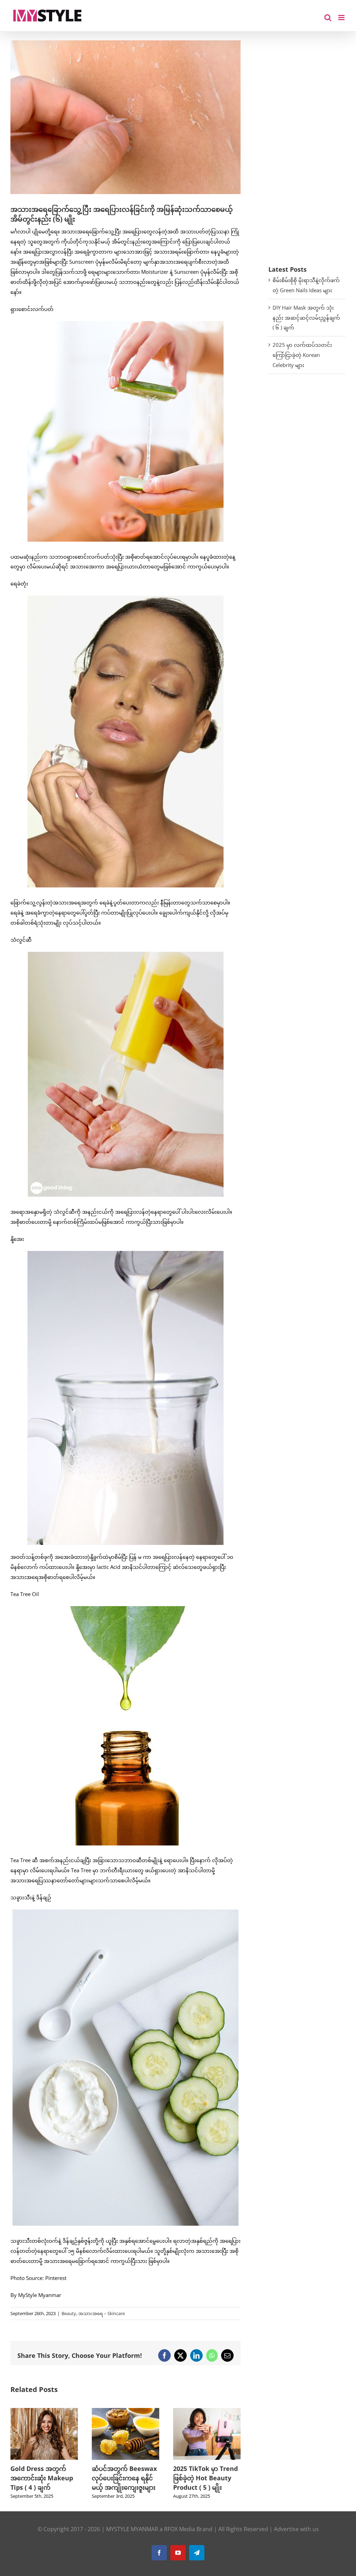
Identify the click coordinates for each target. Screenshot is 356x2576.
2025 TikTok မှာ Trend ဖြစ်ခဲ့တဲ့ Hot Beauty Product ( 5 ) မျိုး (124, 2478)
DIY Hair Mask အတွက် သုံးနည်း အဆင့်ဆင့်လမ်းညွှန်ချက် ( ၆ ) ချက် (306, 318)
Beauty (69, 2313)
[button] (16, 2458)
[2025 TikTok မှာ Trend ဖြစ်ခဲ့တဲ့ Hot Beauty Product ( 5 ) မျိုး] (126, 2411)
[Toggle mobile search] (328, 18)
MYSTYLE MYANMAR (132, 2538)
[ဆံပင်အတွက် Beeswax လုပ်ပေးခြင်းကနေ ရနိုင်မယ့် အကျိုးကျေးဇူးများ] (44, 2411)
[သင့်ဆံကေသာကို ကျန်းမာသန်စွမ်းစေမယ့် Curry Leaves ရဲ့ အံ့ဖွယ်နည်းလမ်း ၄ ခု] (207, 2411)
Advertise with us (296, 2538)
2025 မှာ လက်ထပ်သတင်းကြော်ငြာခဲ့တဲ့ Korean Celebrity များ (302, 355)
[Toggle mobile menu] (342, 18)
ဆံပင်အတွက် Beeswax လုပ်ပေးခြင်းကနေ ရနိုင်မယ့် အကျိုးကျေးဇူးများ (43, 2478)
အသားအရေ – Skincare (102, 2313)
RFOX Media (180, 2538)
